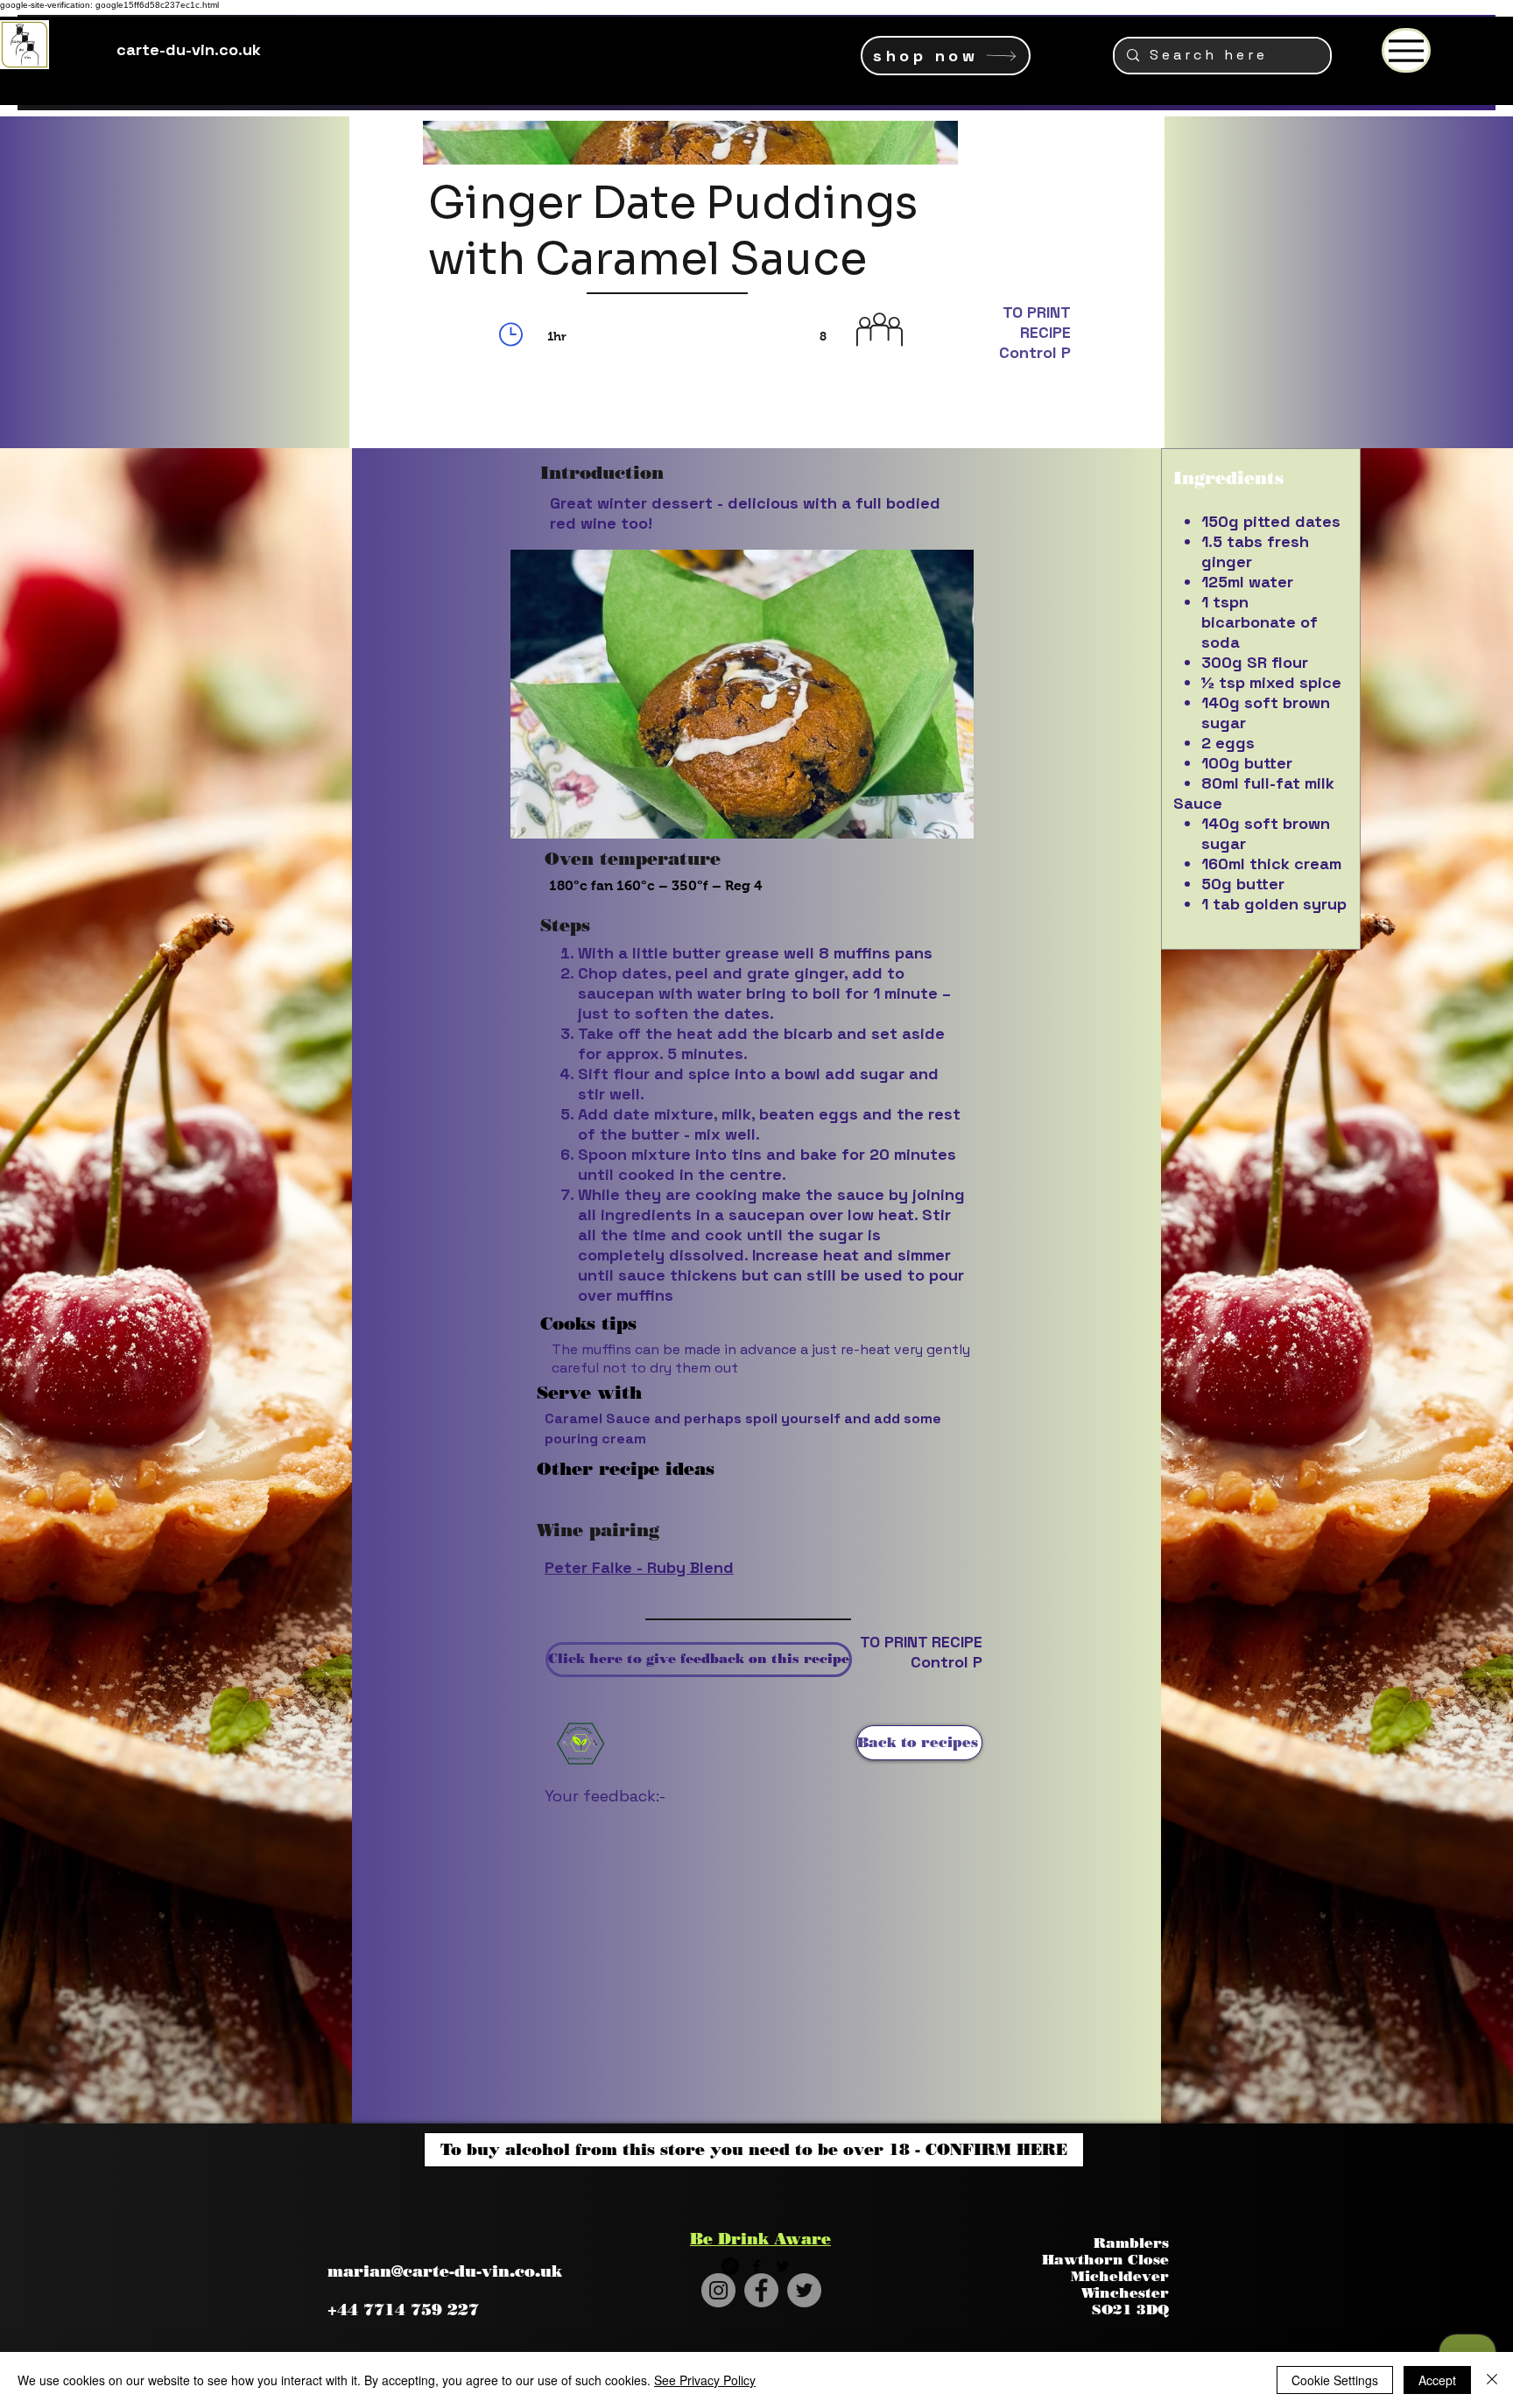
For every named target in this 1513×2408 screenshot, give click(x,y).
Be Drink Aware (760, 2239)
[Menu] (1406, 50)
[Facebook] (761, 2290)
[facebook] (756, 2266)
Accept (1437, 2380)
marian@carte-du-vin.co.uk (445, 2271)
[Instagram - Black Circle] (730, 2266)
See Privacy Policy (705, 2380)
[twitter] (783, 2266)
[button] (725, 1492)
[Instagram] (718, 2290)
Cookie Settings (1335, 2380)
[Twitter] (804, 2290)
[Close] (1492, 2380)
